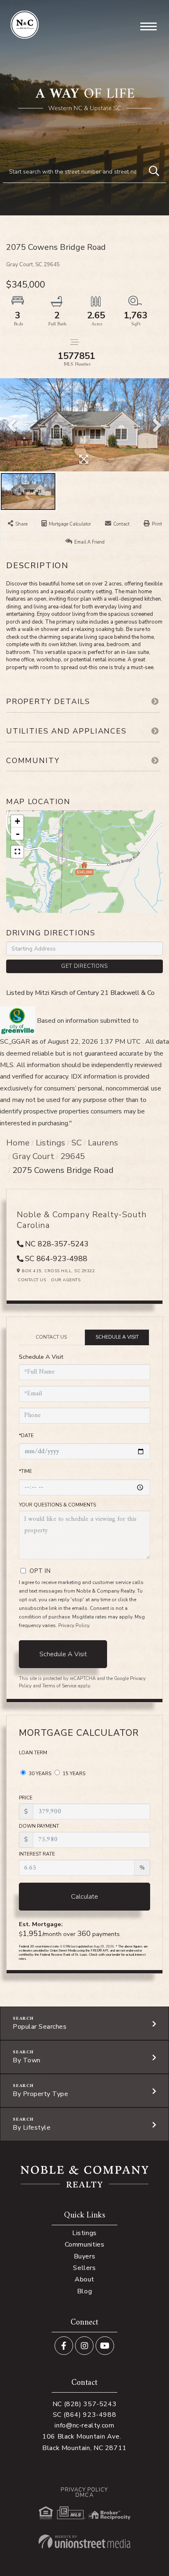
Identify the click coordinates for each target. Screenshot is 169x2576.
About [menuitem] (84, 2279)
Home (18, 1143)
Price (26, 1798)
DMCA (84, 2495)
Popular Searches (40, 2027)
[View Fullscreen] (17, 852)
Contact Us (32, 1280)
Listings (50, 1143)
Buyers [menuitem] (85, 2256)
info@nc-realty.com (84, 2425)
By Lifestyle (32, 2128)
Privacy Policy (74, 1625)
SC (77, 1143)
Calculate (84, 1897)
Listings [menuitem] (84, 2233)
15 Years (73, 1774)
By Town (27, 2060)
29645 (73, 1156)
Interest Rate (37, 1854)
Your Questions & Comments (57, 1505)
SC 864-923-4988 (56, 1259)
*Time (25, 1471)
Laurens (103, 1143)
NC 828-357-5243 (57, 1244)
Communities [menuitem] (85, 2245)
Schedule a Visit (117, 1337)
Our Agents (66, 1280)
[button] (154, 171)
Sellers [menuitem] (84, 2268)
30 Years (39, 1774)
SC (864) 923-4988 (85, 2415)
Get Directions (84, 966)
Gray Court (33, 1156)
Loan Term (33, 1753)
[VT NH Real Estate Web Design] (84, 2542)
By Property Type (40, 2094)
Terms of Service (59, 1686)
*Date (26, 1435)
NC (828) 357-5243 (85, 2404)
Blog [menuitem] (84, 2291)
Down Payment (39, 1826)
